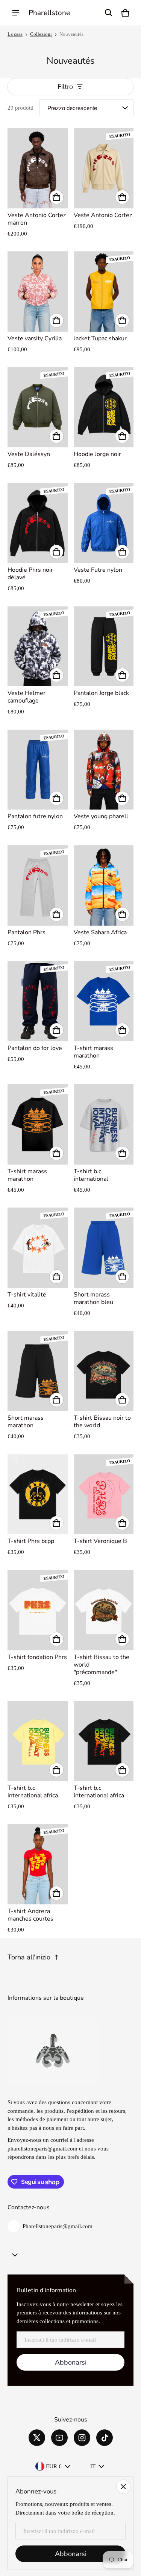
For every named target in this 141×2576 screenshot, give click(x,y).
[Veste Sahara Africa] (104, 885)
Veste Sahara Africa (100, 932)
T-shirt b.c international (91, 1175)
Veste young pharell (101, 816)
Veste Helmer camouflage (27, 697)
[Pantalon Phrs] (38, 885)
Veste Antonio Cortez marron (37, 219)
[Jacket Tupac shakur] (104, 292)
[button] (109, 13)
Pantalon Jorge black (101, 693)
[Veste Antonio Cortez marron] (38, 168)
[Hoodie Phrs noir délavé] (38, 523)
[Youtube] (59, 2438)
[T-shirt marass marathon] (104, 1001)
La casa (15, 34)
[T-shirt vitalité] (38, 1248)
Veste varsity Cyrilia (35, 338)
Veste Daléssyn (29, 454)
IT (93, 2466)
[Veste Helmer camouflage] (38, 647)
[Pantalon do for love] (38, 1001)
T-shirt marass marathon (93, 1052)
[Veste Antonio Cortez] (104, 168)
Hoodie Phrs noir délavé (30, 574)
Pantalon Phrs (27, 932)
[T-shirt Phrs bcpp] (38, 1495)
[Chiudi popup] (123, 2487)
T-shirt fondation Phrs (37, 1657)
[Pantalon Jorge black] (104, 647)
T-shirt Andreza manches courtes (30, 1915)
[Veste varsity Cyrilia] (38, 292)
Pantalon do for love (35, 1048)
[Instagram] (82, 2438)
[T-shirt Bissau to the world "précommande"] (104, 1610)
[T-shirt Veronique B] (104, 1495)
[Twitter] (37, 2438)
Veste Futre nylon (98, 570)
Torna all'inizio (29, 1957)
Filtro (65, 87)
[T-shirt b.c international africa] (38, 1741)
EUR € (54, 2466)
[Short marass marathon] (38, 1371)
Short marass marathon (26, 1422)
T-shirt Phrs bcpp (31, 1541)
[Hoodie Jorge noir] (104, 407)
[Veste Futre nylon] (104, 523)
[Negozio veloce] (56, 197)
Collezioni (41, 34)
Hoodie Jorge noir (97, 454)
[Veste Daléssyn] (38, 407)
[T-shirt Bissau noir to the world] (104, 1371)
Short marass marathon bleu (93, 1298)
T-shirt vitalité (27, 1295)
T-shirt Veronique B (100, 1541)
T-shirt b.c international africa (33, 1792)
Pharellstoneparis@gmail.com (58, 2226)
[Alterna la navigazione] (16, 13)
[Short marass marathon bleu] (104, 1248)
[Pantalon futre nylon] (38, 770)
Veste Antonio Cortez (103, 215)
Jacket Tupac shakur (100, 338)
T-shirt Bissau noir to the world (102, 1422)
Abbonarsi (71, 2362)
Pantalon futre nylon (35, 816)
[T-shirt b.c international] (104, 1124)
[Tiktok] (105, 2438)
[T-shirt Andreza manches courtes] (38, 1864)
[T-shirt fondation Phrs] (38, 1610)
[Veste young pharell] (104, 770)
